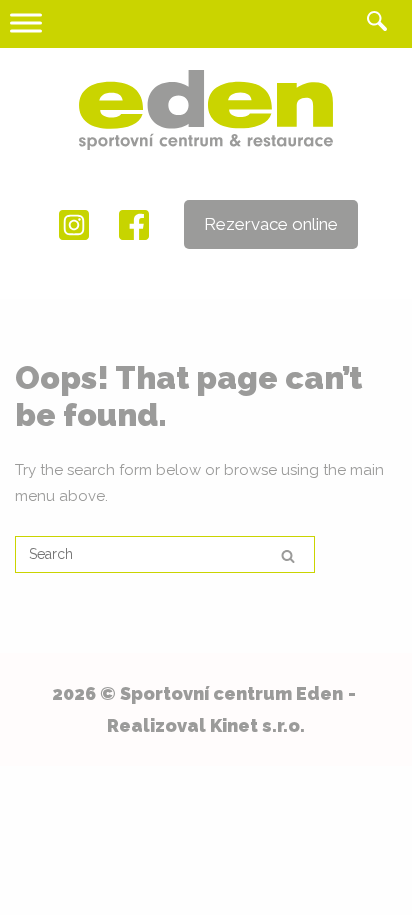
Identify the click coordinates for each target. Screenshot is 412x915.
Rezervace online (271, 224)
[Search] (288, 555)
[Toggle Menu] (26, 22)
